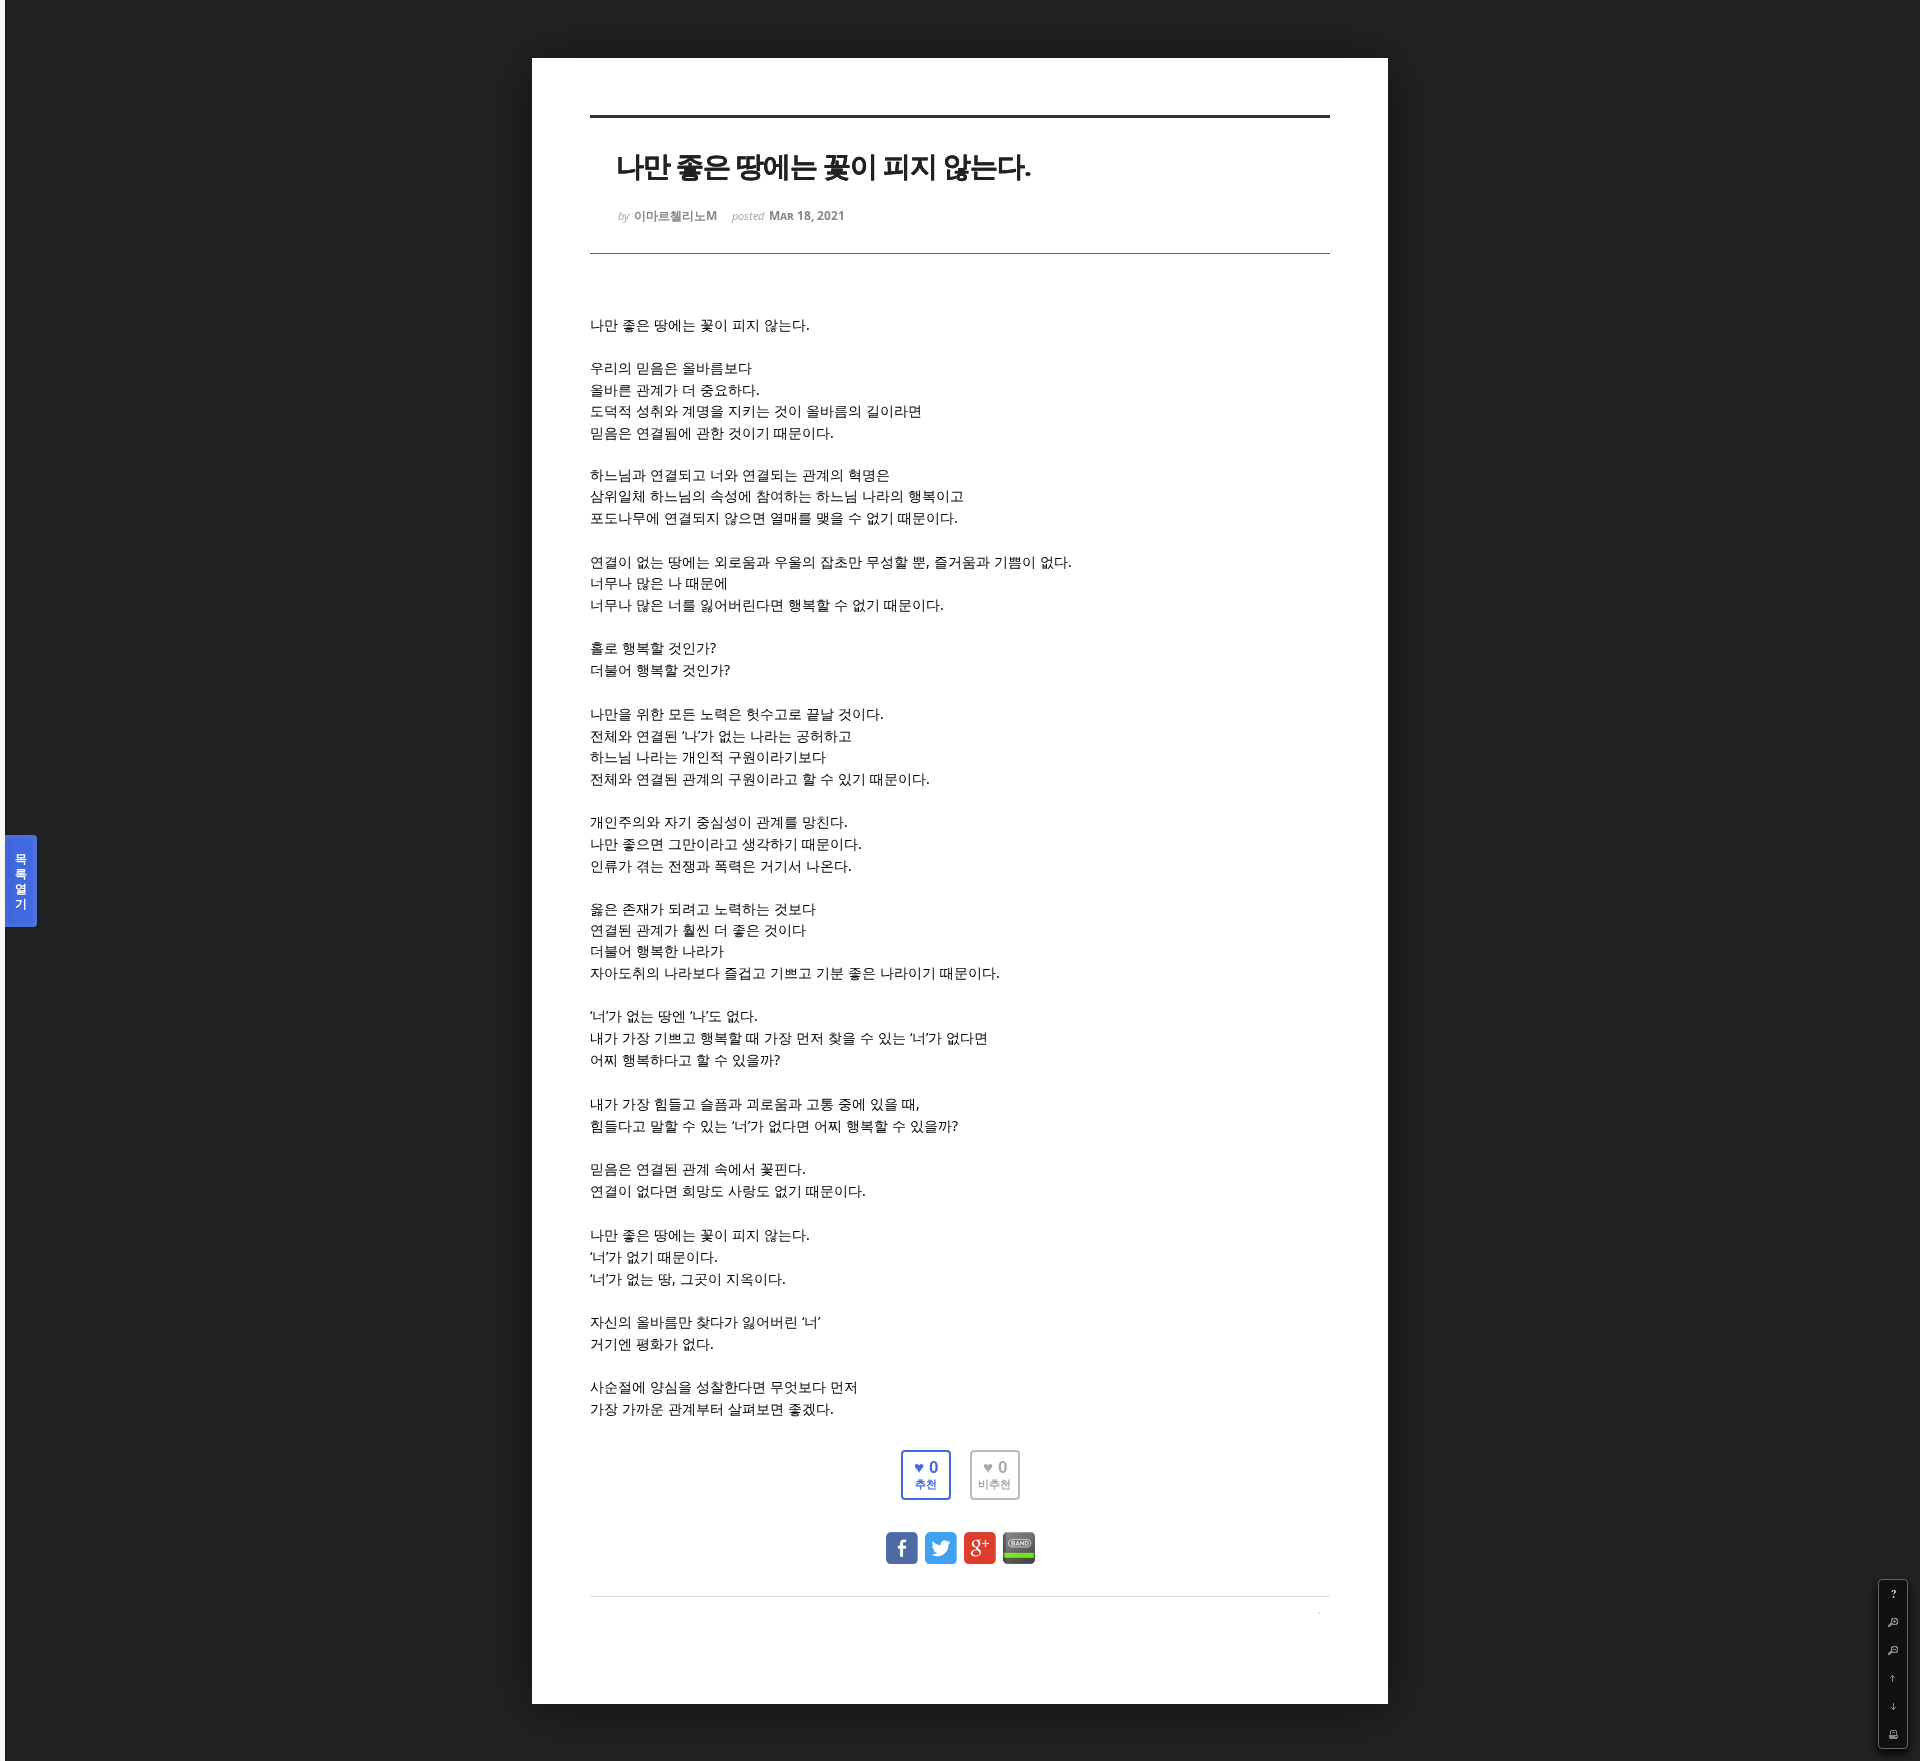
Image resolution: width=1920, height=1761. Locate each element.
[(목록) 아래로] (1893, 1706)
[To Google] (980, 1538)
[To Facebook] (902, 1538)
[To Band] (1019, 1538)
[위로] (1893, 1678)
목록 (21, 881)
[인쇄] (1893, 1734)
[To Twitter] (941, 1538)
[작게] (1893, 1650)
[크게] (1893, 1622)
